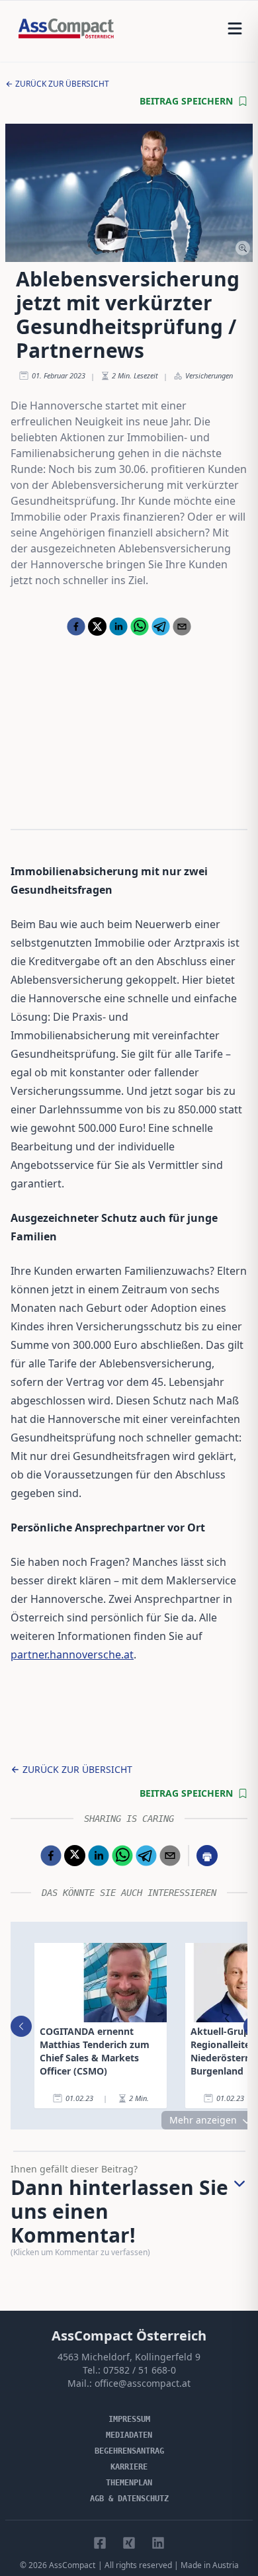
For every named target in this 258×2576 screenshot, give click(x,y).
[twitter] (97, 626)
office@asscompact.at (143, 2383)
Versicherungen (209, 375)
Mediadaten (129, 2435)
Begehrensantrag (129, 2451)
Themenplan (129, 2483)
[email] (182, 626)
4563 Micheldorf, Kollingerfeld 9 (129, 2357)
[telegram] (161, 626)
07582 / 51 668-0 (140, 2370)
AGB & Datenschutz (129, 2499)
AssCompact (72, 2565)
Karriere (129, 2467)
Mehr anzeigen (203, 2120)
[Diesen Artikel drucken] (207, 1856)
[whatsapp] (140, 626)
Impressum (129, 2419)
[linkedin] (118, 626)
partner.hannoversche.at (72, 1654)
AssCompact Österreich (129, 2336)
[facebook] (76, 626)
